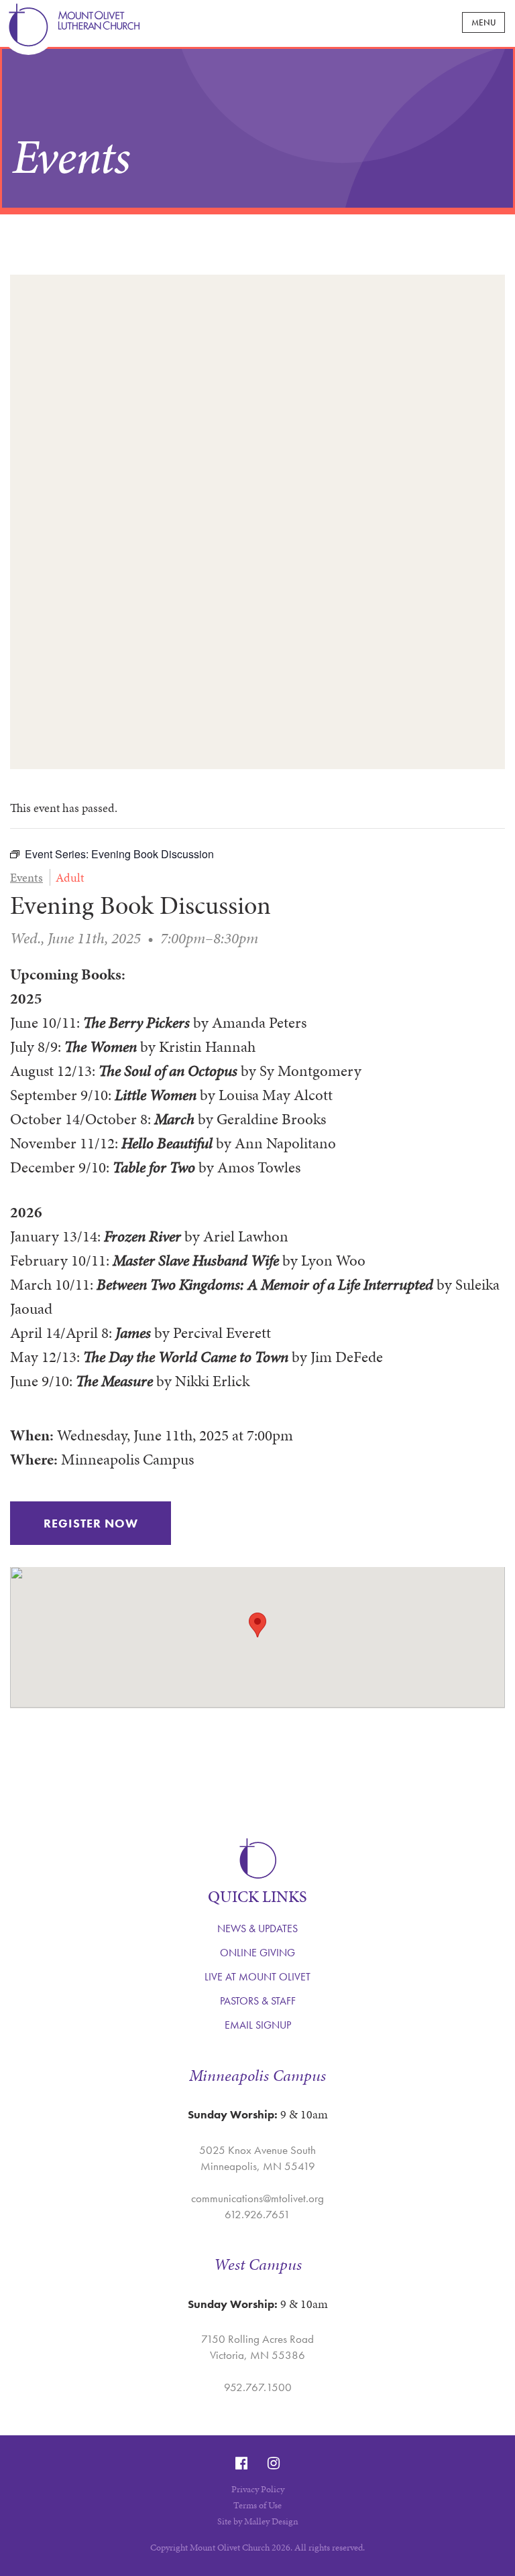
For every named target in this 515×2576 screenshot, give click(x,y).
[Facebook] (241, 2463)
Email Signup (258, 2025)
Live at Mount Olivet (257, 1977)
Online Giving (257, 1953)
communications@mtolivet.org (257, 2198)
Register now (91, 1523)
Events (26, 877)
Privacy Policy (258, 2489)
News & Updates (257, 1928)
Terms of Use (257, 2505)
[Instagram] (274, 2463)
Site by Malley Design (258, 2521)
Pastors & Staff (258, 2001)
